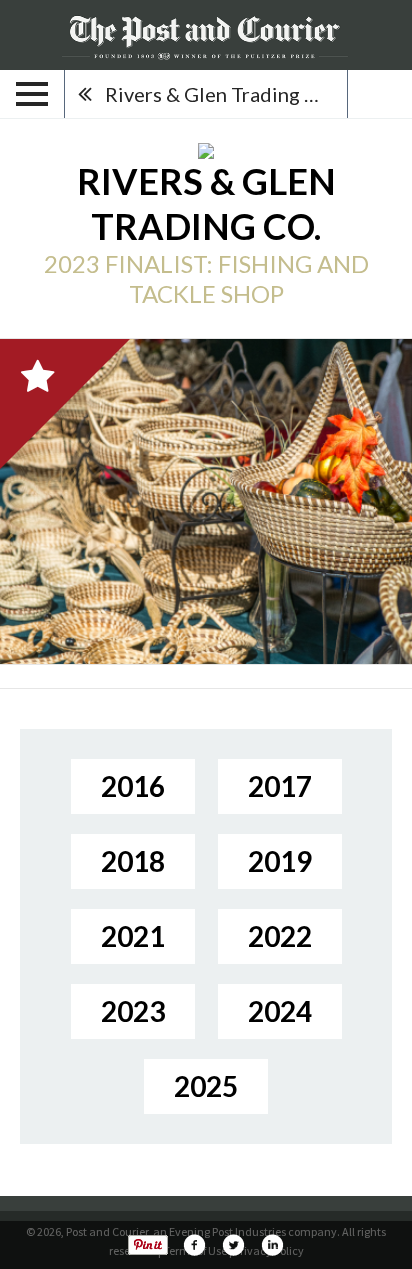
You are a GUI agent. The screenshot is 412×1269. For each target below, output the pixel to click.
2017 (280, 786)
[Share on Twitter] (233, 1245)
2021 (133, 936)
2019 (280, 861)
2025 (206, 1086)
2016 (133, 786)
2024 (280, 1011)
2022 (280, 936)
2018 (133, 861)
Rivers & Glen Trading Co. (219, 94)
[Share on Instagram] (272, 1245)
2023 (133, 1011)
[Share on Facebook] (194, 1245)
